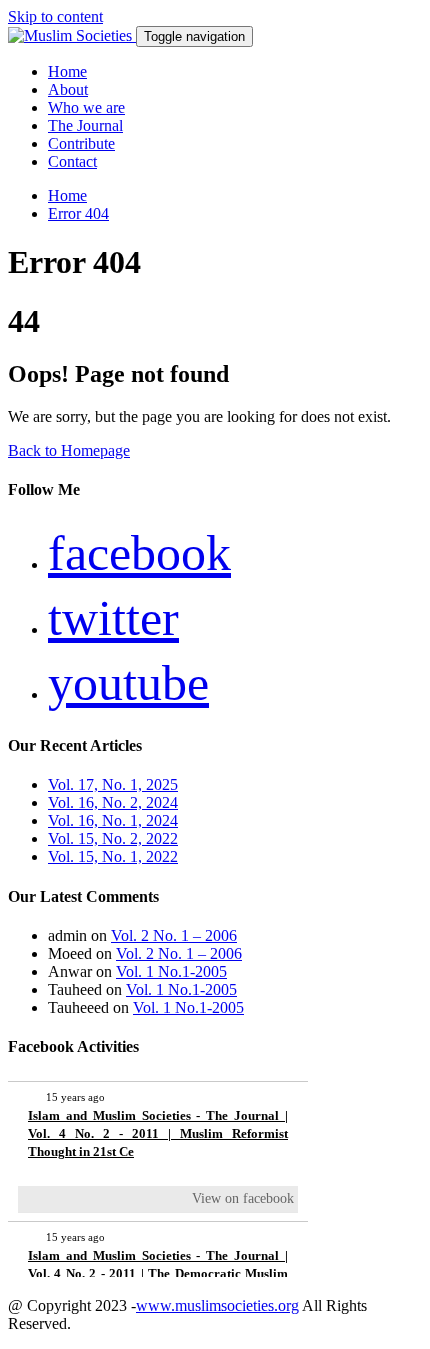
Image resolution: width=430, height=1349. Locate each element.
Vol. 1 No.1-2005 (171, 971)
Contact (72, 161)
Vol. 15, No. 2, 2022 (113, 838)
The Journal (85, 125)
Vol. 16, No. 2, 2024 (113, 802)
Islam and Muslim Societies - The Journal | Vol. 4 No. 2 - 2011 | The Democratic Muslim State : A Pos (158, 1273)
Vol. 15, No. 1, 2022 (113, 856)
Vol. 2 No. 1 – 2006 (174, 935)
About (68, 89)
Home (67, 71)
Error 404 (78, 213)
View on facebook (243, 1198)
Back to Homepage (69, 450)
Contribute (81, 143)
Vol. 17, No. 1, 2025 (113, 784)
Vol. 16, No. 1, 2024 (113, 820)
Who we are (86, 107)
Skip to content (55, 16)
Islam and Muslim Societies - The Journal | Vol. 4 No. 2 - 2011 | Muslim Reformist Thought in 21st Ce (158, 1133)
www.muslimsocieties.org (217, 1305)
